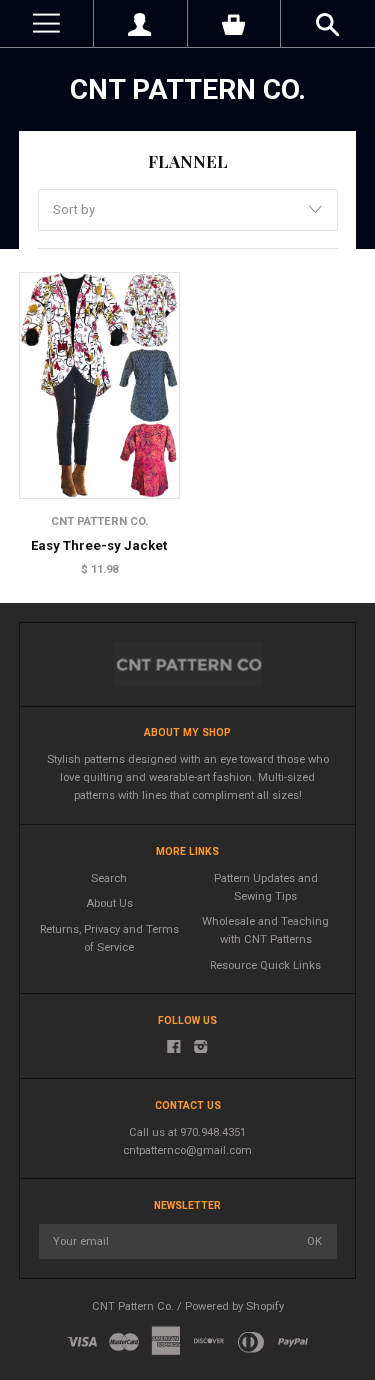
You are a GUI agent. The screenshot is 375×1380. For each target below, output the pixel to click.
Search (109, 878)
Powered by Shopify (234, 1306)
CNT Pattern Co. (188, 89)
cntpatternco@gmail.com (187, 1150)
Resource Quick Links (265, 965)
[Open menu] (46, 23)
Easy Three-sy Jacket (99, 545)
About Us (109, 903)
